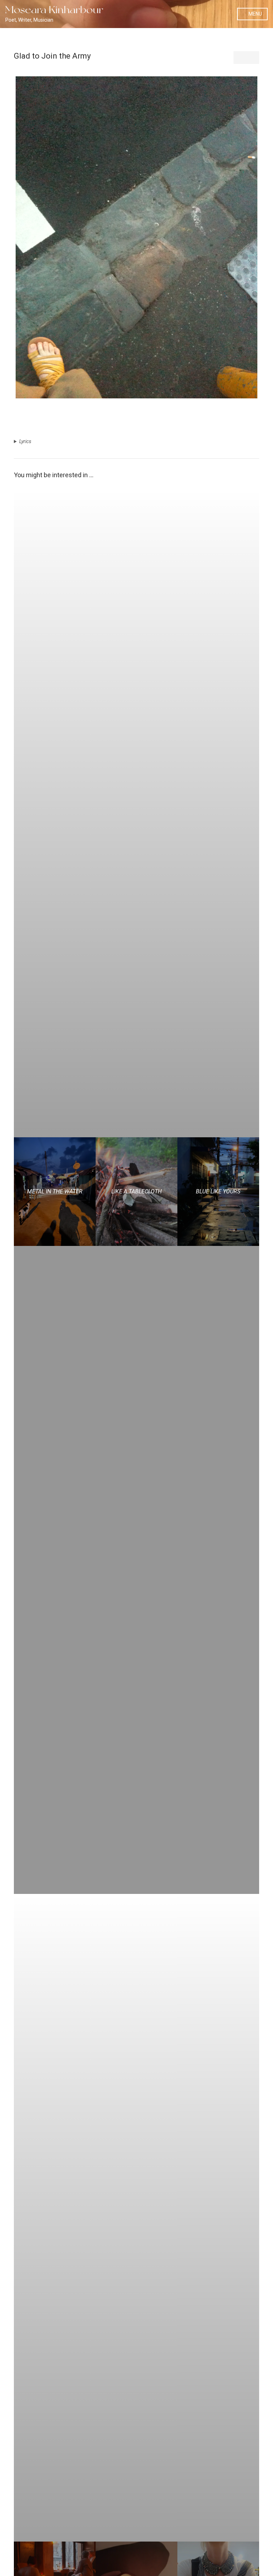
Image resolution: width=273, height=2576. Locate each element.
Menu (255, 14)
